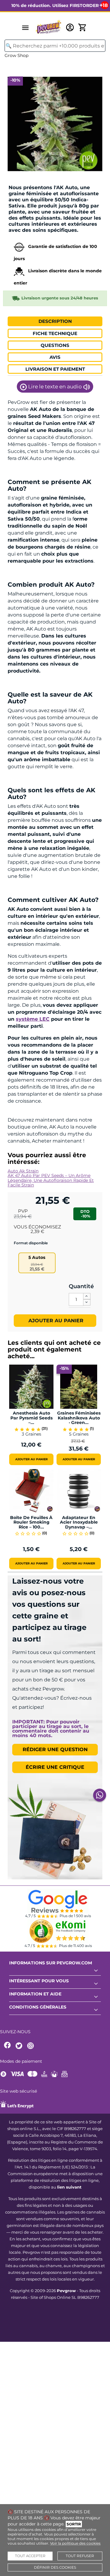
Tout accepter (30, 2556)
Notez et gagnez (26, 180)
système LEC (33, 1019)
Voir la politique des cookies (75, 2543)
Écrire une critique (55, 1767)
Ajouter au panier (55, 1321)
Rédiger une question (55, 1749)
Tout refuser (80, 2556)
